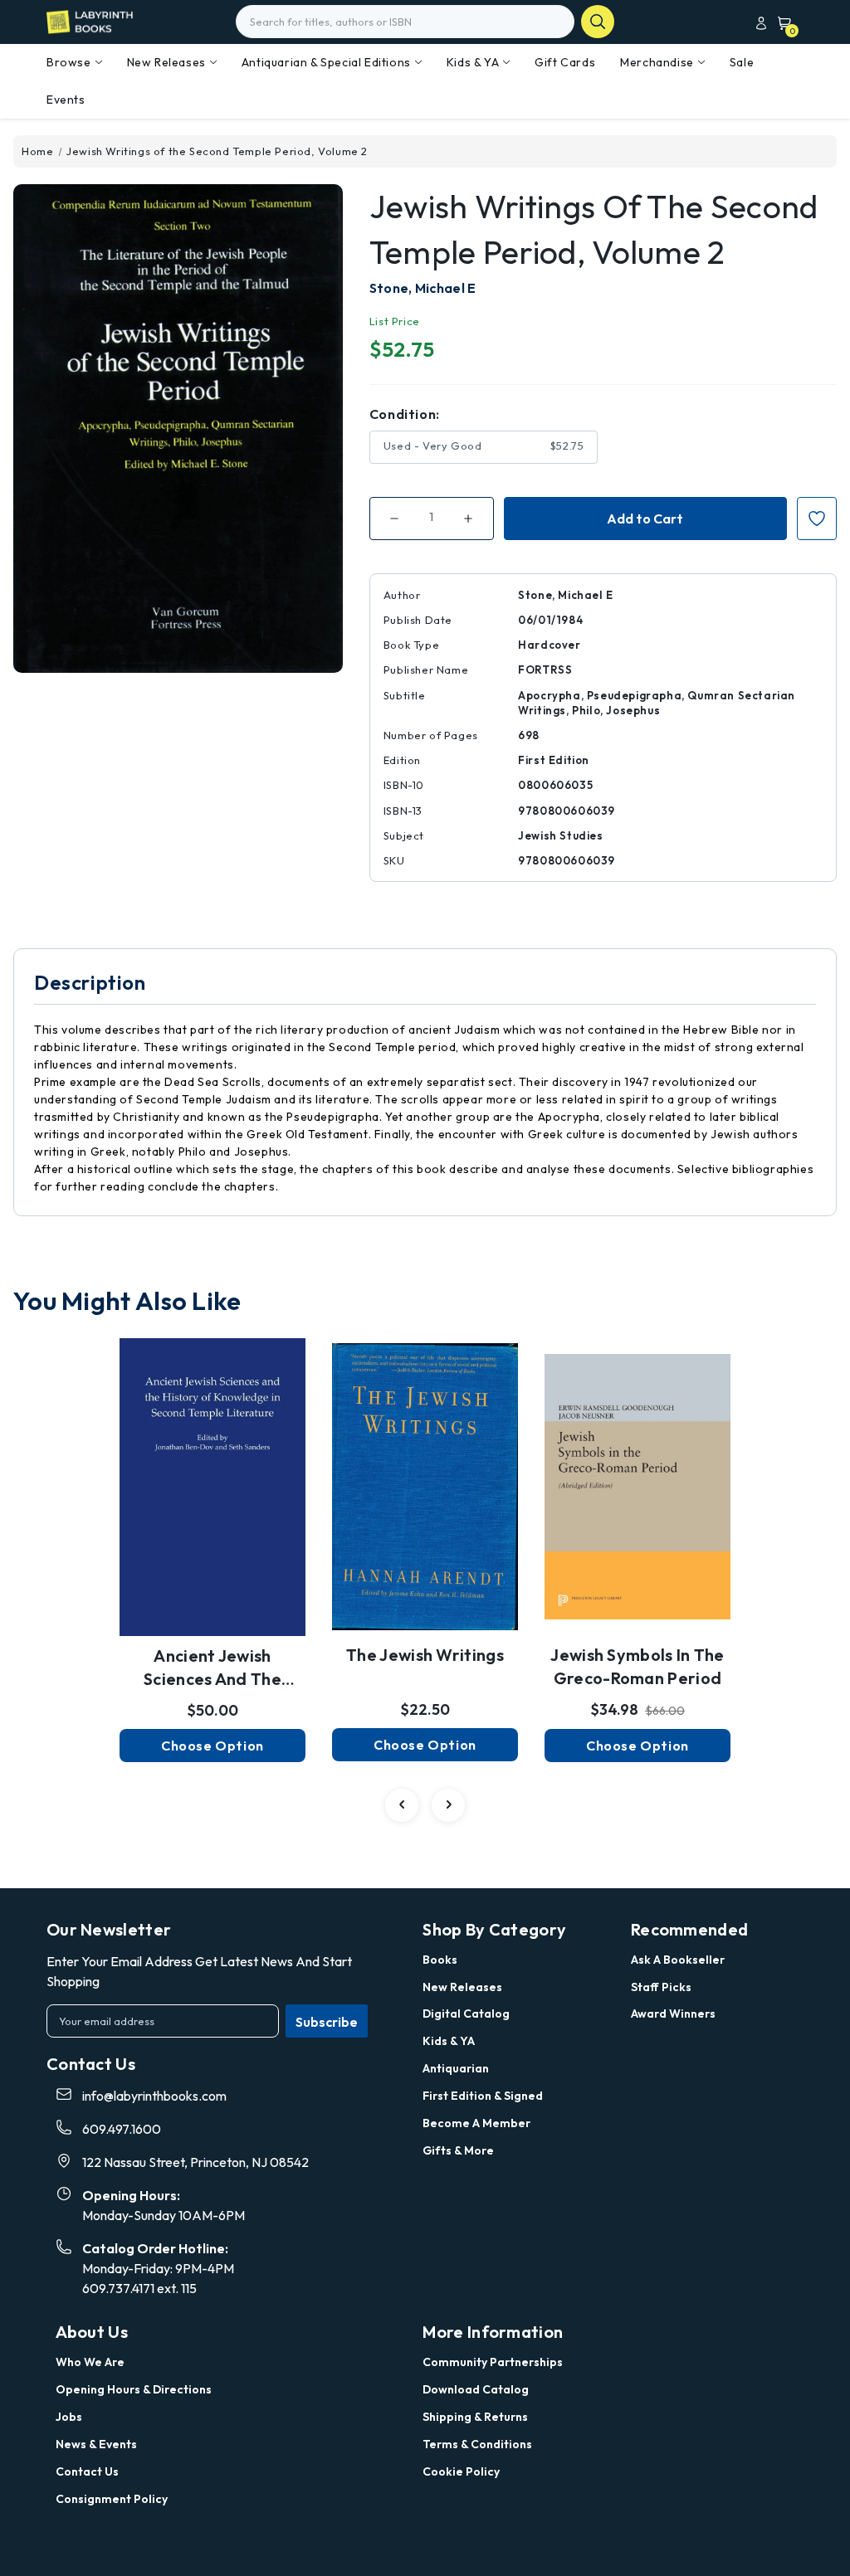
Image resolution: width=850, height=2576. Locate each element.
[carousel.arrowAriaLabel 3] (402, 1805)
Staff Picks (661, 1987)
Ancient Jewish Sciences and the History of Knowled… (213, 1668)
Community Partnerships (493, 2362)
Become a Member (476, 2123)
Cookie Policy (461, 2471)
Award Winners (673, 2014)
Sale (742, 62)
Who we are (90, 2362)
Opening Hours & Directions (134, 2389)
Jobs (69, 2417)
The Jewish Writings (425, 1655)
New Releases (166, 62)
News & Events (96, 2444)
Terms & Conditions (477, 2444)
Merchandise (657, 62)
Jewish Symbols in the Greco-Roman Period (637, 1666)
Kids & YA (473, 62)
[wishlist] (212, 1473)
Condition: (405, 414)
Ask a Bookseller (678, 1960)
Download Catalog (476, 2389)
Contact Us (87, 2471)
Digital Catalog (466, 2014)
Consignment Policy (112, 2499)
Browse (69, 62)
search (598, 22)
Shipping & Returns (475, 2417)
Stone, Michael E (423, 288)
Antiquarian (456, 2068)
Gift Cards (565, 62)
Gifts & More (458, 2150)
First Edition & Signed (483, 2096)
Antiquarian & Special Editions (326, 62)
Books (440, 1960)
